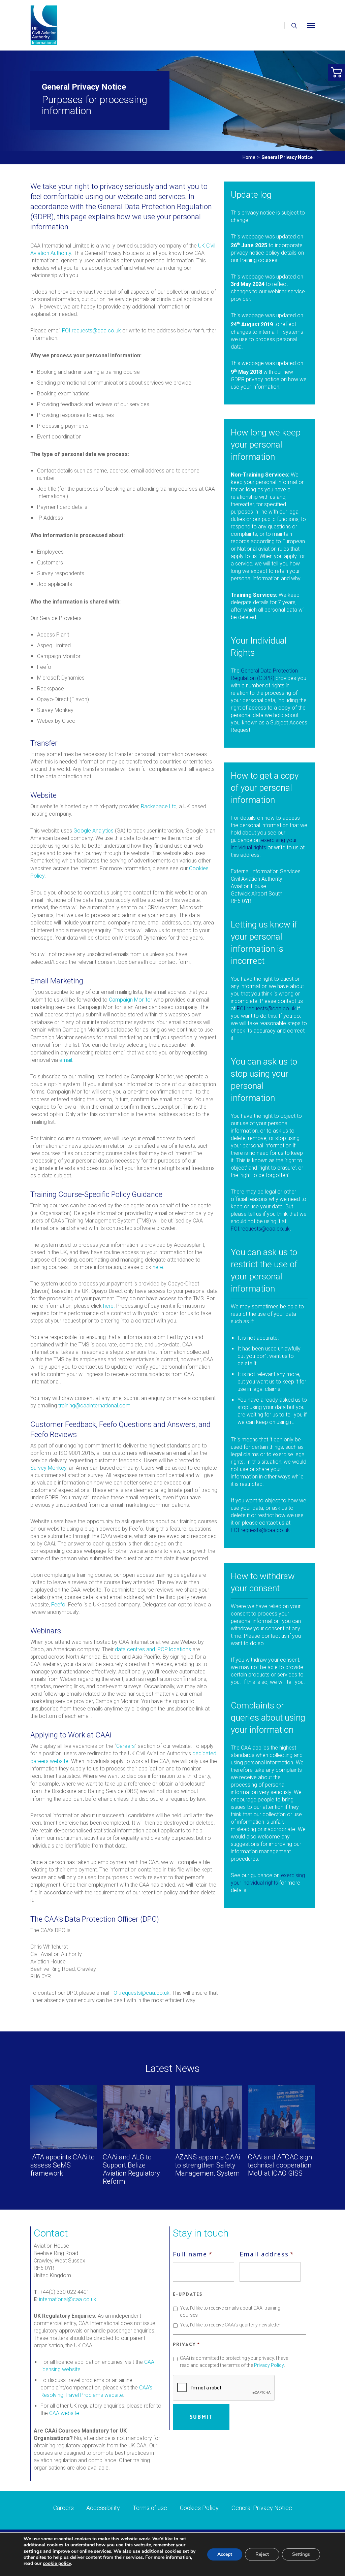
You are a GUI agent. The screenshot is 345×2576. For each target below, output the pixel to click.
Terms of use (150, 2508)
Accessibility (103, 2508)
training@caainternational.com (94, 1406)
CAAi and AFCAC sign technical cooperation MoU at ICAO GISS (280, 2165)
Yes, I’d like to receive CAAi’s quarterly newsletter (230, 2325)
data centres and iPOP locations (153, 1649)
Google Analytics (93, 831)
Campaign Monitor (131, 1000)
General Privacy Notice (262, 2508)
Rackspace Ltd (159, 806)
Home (249, 157)
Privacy (186, 2344)
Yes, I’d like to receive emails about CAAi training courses (230, 2311)
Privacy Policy (269, 2365)
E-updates (188, 2294)
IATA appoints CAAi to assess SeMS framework (62, 2165)
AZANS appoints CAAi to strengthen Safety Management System (208, 2165)
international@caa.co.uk (68, 2299)
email (66, 1060)
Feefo (58, 1605)
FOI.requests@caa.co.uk (91, 331)
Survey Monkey (48, 1468)
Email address (267, 2254)
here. (159, 1267)
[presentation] (224, 2388)
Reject (262, 2554)
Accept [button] (225, 2554)
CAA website (64, 2413)
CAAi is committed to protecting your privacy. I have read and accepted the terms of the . (234, 2362)
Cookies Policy (199, 2508)
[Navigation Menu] (311, 25)
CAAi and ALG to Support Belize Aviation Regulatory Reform (131, 2169)
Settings (301, 2554)
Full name (193, 2254)
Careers (126, 1746)
